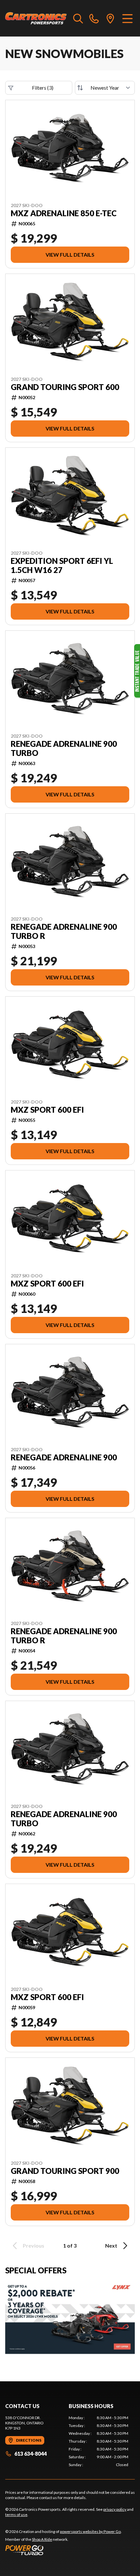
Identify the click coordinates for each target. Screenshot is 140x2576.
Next (111, 2245)
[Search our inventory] (78, 18)
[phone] (94, 18)
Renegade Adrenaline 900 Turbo (64, 748)
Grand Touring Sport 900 (65, 2171)
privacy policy (115, 2509)
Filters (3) (43, 88)
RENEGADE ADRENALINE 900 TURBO (64, 1819)
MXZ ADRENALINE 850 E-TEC (64, 213)
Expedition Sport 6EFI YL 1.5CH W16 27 (62, 565)
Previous (34, 2245)
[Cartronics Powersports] (36, 18)
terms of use (16, 2515)
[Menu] (127, 18)
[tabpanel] (98, 2441)
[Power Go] (63, 2550)
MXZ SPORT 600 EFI (47, 1110)
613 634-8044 (30, 2454)
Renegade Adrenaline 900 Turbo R (64, 931)
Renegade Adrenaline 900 (64, 1457)
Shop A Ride (42, 2539)
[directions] (110, 18)
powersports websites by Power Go (90, 2531)
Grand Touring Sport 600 (65, 387)
